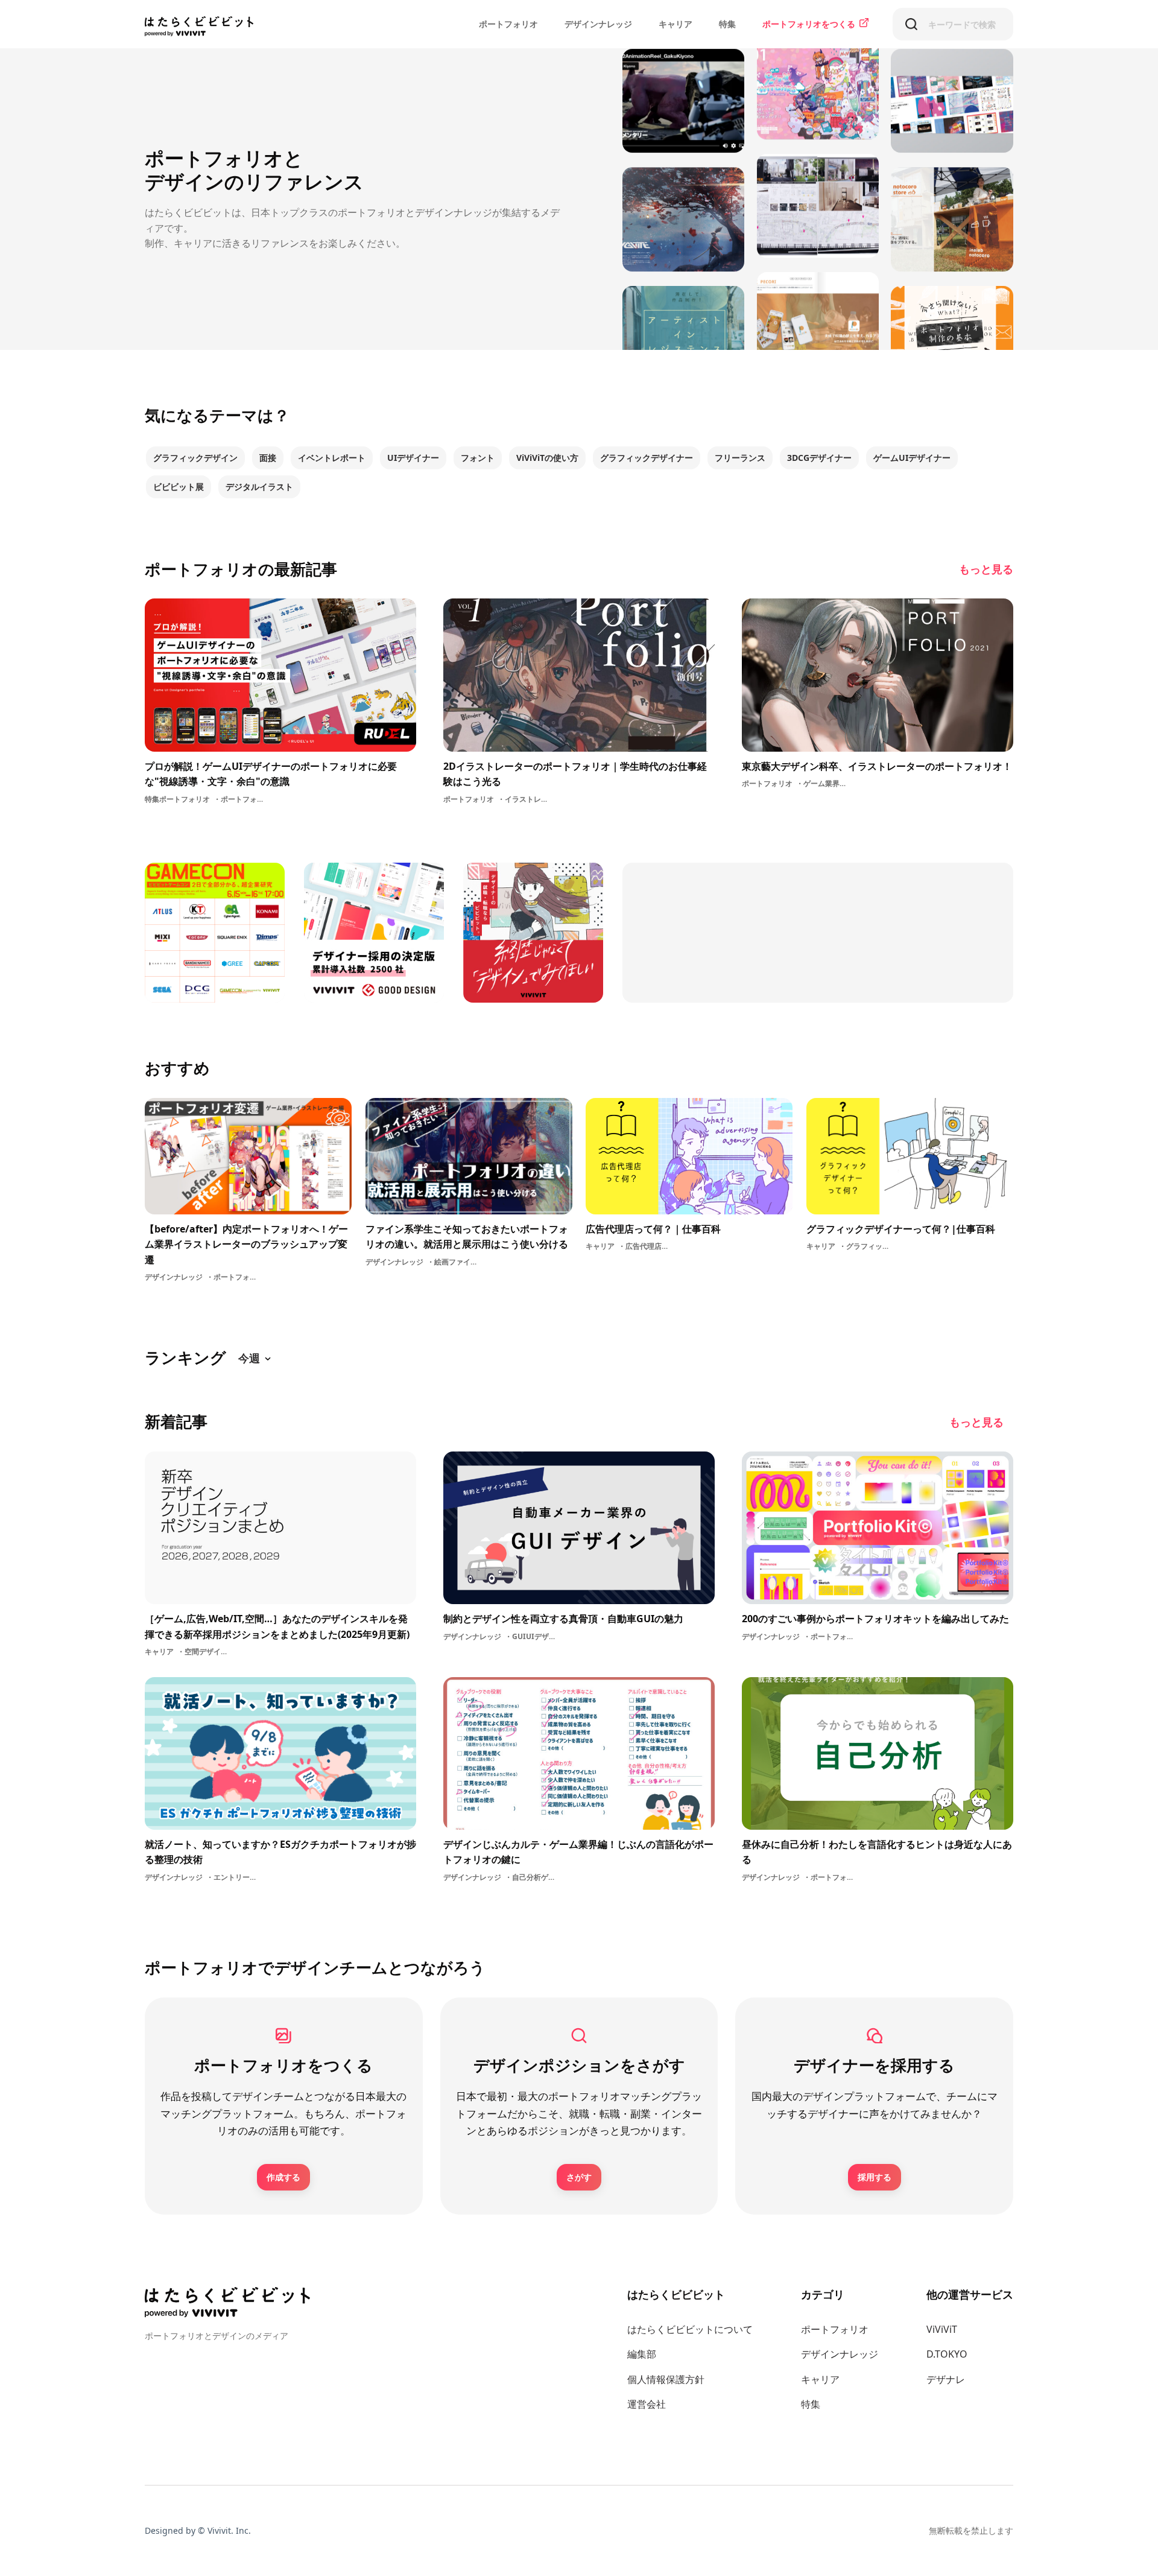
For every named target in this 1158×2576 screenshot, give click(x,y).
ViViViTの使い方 (547, 458)
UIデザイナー (413, 458)
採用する (875, 2177)
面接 (268, 458)
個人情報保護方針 (666, 2379)
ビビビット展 (179, 487)
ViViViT (942, 2329)
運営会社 (647, 2404)
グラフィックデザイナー (647, 458)
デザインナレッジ (598, 24)
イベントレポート (332, 458)
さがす (579, 2177)
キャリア (675, 24)
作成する (283, 2177)
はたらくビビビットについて (690, 2329)
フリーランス (740, 458)
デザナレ (946, 2379)
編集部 (642, 2354)
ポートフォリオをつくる (809, 24)
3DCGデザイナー (819, 458)
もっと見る (986, 569)
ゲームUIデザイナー (912, 458)
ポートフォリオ (508, 24)
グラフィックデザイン (195, 458)
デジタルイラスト (259, 487)
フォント (478, 458)
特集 (727, 24)
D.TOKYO (947, 2354)
